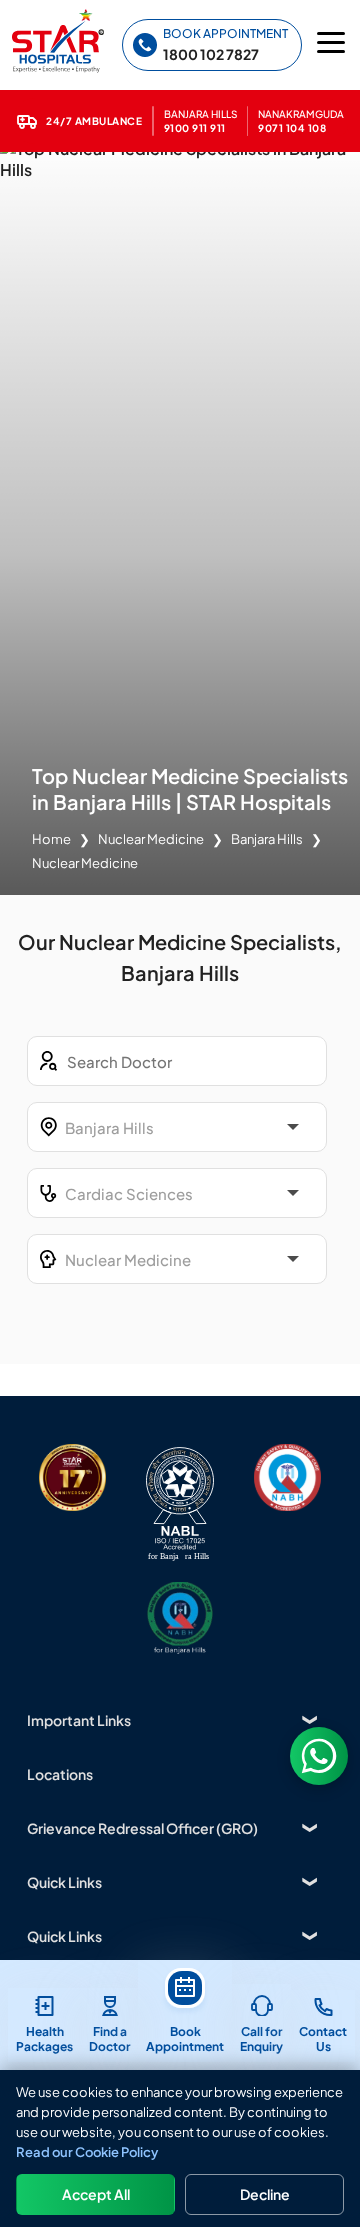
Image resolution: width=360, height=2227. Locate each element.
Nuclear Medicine (151, 839)
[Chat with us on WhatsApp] (319, 1756)
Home (51, 839)
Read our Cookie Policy (87, 2152)
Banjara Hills (267, 839)
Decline (265, 2194)
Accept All (96, 2194)
